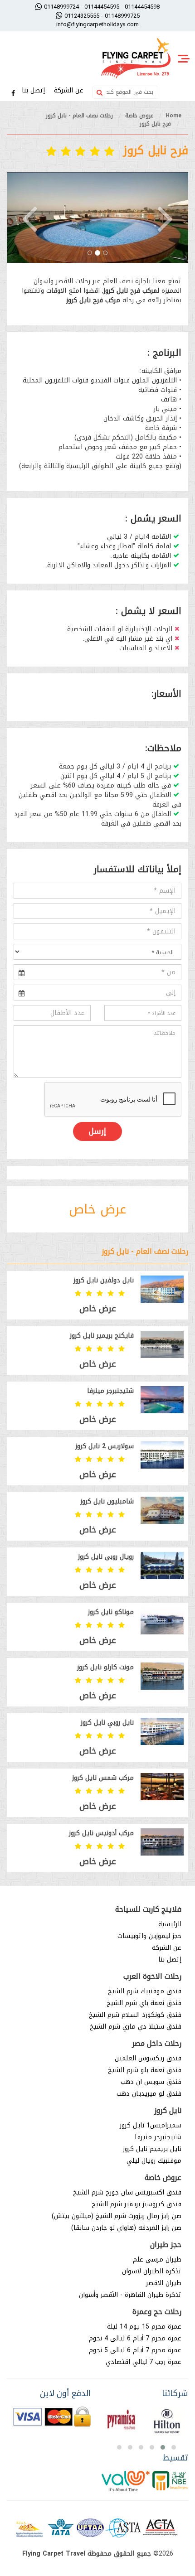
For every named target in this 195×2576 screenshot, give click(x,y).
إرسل (97, 1131)
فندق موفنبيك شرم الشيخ (145, 1991)
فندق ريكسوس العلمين (148, 2058)
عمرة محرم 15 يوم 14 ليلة (144, 2327)
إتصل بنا (34, 90)
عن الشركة (70, 90)
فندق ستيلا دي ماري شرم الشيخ (136, 2027)
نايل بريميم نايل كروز (152, 2149)
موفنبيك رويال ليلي (154, 2161)
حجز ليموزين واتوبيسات (149, 1936)
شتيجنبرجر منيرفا (158, 2137)
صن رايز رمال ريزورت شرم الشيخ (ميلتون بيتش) (117, 2216)
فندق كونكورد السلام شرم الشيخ (135, 2015)
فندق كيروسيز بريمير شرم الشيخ (136, 2204)
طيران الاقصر (164, 2283)
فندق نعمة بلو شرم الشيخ (145, 2070)
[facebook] (13, 94)
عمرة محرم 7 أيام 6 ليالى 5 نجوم (135, 2350)
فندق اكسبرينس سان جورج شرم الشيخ (127, 2192)
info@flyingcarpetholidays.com (97, 24)
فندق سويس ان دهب (151, 2082)
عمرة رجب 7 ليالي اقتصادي (144, 2362)
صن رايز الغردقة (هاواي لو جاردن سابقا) (126, 2228)
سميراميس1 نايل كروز (151, 2125)
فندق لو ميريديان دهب (149, 2094)
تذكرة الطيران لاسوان (152, 2271)
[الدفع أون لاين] (51, 2417)
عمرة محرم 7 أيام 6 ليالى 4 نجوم (135, 2338)
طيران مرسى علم (157, 2259)
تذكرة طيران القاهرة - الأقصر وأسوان (130, 2295)
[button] (29, 217)
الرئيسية (170, 1924)
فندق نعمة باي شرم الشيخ (144, 2003)
